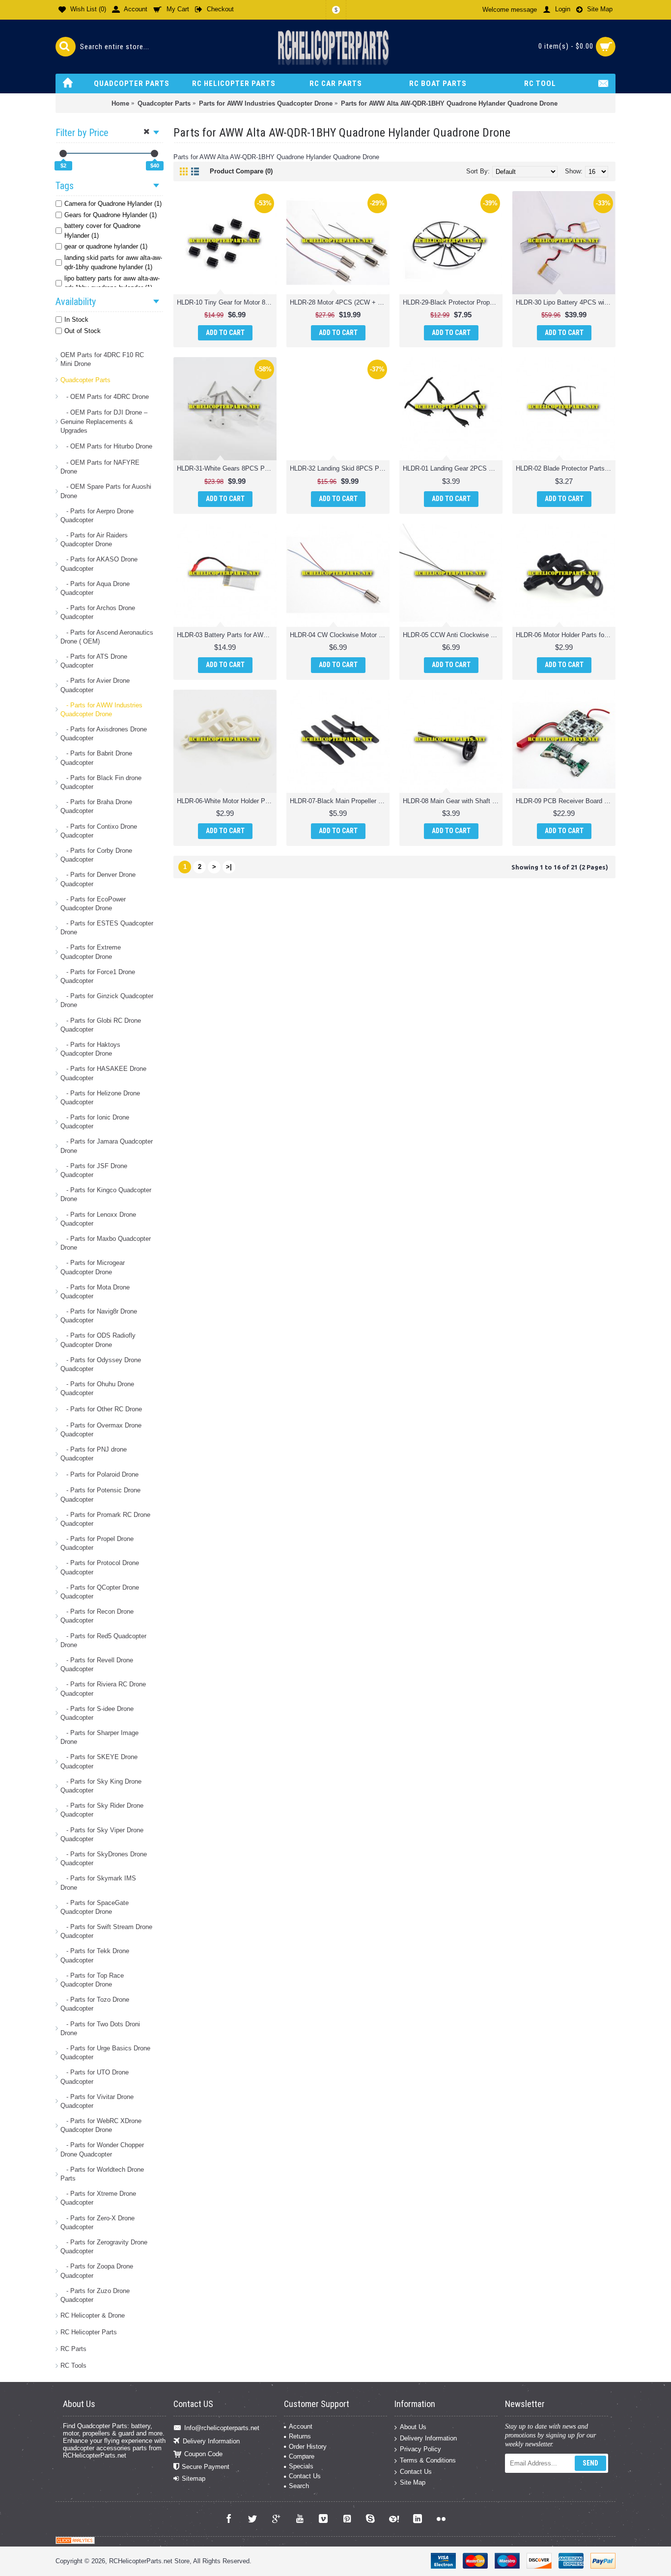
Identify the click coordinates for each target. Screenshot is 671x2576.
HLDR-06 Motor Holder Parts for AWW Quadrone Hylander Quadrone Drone (566, 635)
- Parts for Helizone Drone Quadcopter (100, 1098)
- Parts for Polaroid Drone (99, 1474)
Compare (302, 2456)
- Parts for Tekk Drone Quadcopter (95, 1955)
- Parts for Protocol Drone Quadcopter (100, 1567)
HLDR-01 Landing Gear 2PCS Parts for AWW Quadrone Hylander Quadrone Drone (453, 468)
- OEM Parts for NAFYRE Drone (100, 467)
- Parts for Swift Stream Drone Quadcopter (106, 1931)
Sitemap (194, 2478)
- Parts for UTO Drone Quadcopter (95, 2077)
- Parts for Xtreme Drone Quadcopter (98, 2198)
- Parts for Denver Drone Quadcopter (98, 879)
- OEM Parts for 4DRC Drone (105, 397)
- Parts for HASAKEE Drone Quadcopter (103, 1073)
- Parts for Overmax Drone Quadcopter (101, 1430)
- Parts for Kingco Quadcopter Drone (106, 1194)
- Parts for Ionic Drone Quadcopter (95, 1122)
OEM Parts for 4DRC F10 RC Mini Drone (102, 359)
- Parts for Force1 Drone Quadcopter (98, 976)
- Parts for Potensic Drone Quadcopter (100, 1495)
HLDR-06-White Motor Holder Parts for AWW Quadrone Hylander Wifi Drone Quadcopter (227, 801)
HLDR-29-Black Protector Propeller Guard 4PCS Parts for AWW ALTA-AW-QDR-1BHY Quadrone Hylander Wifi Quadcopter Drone (453, 302)
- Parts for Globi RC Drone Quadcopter (101, 1025)
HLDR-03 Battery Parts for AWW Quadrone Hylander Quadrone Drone (227, 635)
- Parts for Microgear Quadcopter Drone (93, 1267)
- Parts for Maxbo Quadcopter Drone (106, 1243)
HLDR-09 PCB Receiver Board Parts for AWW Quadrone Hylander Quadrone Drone (566, 801)
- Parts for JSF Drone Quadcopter (94, 1170)
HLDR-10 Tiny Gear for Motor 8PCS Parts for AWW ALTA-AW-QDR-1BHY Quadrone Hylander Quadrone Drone (227, 302)
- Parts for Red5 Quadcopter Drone (103, 1640)
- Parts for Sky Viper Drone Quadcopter (102, 1834)
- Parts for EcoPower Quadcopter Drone (93, 904)
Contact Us (305, 2476)
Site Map (413, 2482)
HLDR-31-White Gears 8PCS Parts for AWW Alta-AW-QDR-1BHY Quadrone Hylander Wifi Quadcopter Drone (227, 468)
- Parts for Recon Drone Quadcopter (97, 1616)
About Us (413, 2427)
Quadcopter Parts (85, 380)
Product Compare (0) (241, 171)
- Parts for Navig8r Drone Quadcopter (99, 1316)
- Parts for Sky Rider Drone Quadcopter (102, 1810)
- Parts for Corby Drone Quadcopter (96, 855)
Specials (301, 2466)
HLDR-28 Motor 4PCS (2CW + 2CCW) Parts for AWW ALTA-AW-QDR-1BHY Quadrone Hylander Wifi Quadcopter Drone (340, 302)
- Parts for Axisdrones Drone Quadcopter (104, 734)
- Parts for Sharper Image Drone (99, 1737)
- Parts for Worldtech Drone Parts (102, 2174)
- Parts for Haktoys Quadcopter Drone (90, 1049)
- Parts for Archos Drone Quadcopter (98, 612)
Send (590, 2463)
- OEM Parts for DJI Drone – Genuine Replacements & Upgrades (104, 421)
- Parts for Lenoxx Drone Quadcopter (98, 1219)
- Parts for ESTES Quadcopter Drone (107, 928)
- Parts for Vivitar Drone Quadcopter (97, 2101)
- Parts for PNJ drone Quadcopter (94, 1454)
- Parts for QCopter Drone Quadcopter (100, 1592)
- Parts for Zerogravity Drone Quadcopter (104, 2247)
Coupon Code (203, 2454)
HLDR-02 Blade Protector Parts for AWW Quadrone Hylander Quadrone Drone (566, 468)
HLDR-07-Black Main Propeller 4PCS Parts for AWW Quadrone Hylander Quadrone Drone (340, 801)
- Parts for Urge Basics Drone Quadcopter (105, 2053)
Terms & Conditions (428, 2460)
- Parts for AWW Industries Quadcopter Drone (101, 710)
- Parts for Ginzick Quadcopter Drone (107, 1000)
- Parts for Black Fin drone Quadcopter (101, 782)
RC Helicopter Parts (89, 2332)
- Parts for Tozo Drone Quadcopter (95, 2004)
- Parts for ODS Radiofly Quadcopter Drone (98, 1340)
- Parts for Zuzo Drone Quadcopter (95, 2295)
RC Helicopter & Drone (93, 2315)
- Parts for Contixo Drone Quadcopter (99, 831)
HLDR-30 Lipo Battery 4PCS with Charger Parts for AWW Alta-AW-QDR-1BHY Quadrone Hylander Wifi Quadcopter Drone (566, 302)
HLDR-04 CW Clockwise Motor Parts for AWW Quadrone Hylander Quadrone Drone (340, 635)
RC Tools (73, 2366)
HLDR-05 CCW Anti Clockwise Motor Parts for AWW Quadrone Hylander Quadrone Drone (453, 635)
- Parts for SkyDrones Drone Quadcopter (104, 1859)
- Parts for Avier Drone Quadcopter (95, 685)
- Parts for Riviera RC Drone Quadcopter (103, 1689)
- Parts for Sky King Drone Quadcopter (101, 1786)
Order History (308, 2447)
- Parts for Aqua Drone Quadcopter (95, 588)
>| (229, 867)
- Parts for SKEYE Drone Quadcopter (99, 1761)
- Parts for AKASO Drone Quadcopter (99, 564)
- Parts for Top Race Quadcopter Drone (92, 1980)
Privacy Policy (420, 2449)
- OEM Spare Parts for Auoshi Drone (106, 491)
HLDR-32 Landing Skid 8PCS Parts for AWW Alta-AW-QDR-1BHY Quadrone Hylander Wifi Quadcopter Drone (340, 468)
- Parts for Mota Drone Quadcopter (95, 1292)
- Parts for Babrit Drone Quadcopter (96, 758)
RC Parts (73, 2349)
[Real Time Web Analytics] (75, 2542)
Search (299, 2486)
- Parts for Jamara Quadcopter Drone (107, 1146)
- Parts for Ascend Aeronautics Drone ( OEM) (107, 637)
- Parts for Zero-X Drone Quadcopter (98, 2223)
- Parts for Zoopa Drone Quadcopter (97, 2271)
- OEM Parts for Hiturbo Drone (106, 446)
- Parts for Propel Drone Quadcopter (97, 1543)
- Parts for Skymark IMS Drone (98, 1883)
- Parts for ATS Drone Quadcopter (94, 661)
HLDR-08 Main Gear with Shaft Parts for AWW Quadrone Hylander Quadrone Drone (453, 801)
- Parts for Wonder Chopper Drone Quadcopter (102, 2149)
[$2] (63, 154)
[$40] (154, 154)
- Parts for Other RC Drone (101, 1409)
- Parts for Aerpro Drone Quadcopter (97, 516)
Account (301, 2426)
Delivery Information (211, 2441)
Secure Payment (206, 2467)
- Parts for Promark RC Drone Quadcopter (105, 1519)
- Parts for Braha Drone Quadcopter (96, 806)
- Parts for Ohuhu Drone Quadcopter (97, 1388)
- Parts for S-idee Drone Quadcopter (97, 1713)
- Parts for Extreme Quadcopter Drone (91, 952)
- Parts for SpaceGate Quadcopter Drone (95, 1907)
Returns (300, 2436)
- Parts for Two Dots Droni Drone (100, 2029)
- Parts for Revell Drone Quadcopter (97, 1665)
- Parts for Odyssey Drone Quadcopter (101, 1364)
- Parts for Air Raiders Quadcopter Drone (94, 540)
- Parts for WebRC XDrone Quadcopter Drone (101, 2125)
